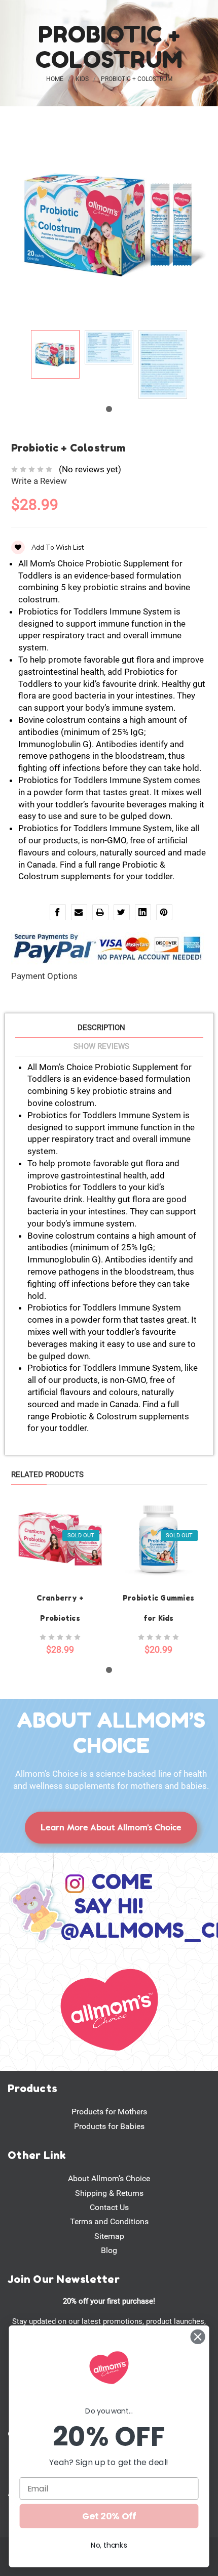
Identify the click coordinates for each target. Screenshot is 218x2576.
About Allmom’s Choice (109, 2178)
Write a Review (39, 481)
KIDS (82, 79)
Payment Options (44, 976)
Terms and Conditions (109, 2221)
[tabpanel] (55, 356)
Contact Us (109, 2207)
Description (101, 1028)
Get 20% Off (109, 2516)
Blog (109, 2250)
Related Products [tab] (47, 1475)
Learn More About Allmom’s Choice (111, 1827)
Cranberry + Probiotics (60, 1608)
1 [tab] (109, 409)
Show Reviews (101, 1046)
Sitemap (109, 2236)
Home (55, 79)
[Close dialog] (198, 2337)
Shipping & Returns (109, 2193)
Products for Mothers (109, 2112)
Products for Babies (109, 2126)
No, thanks (109, 2545)
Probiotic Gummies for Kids (158, 1608)
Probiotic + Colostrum (137, 79)
